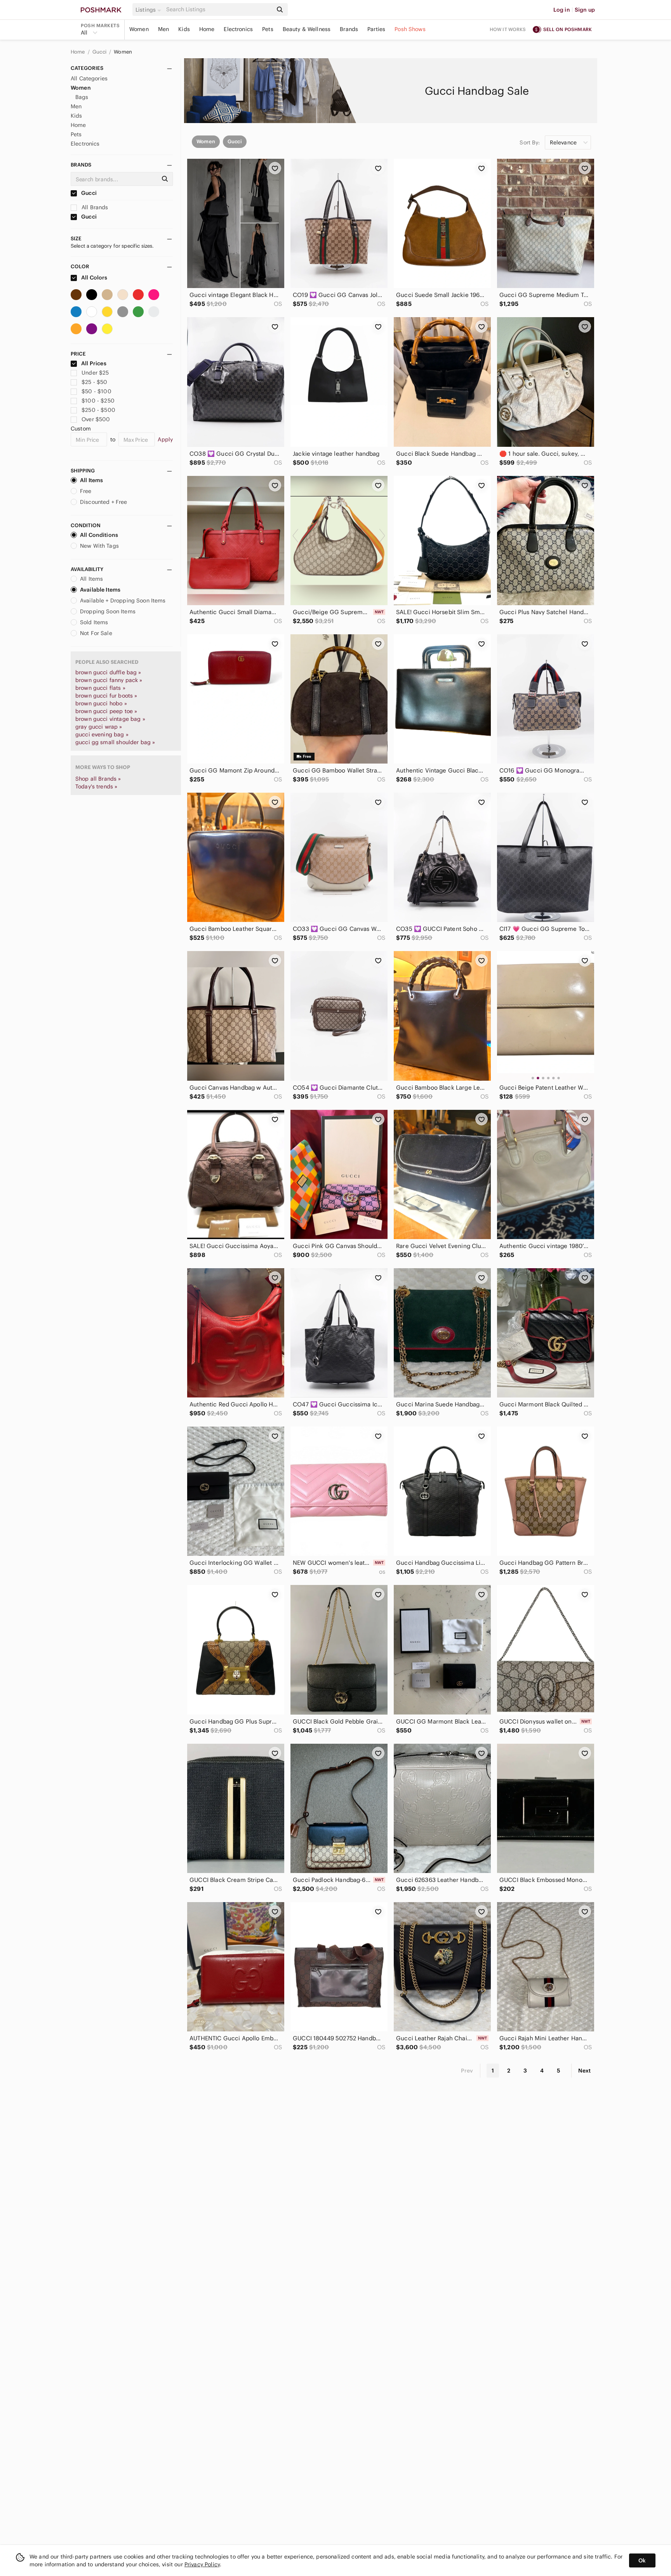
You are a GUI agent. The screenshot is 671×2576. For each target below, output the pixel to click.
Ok (642, 2560)
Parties (376, 29)
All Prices (94, 363)
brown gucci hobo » (101, 703)
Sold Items (94, 622)
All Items (91, 480)
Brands (349, 29)
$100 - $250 (98, 401)
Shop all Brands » (98, 779)
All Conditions (99, 535)
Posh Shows (410, 29)
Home (207, 29)
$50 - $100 (96, 391)
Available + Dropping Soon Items (123, 601)
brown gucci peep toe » (106, 711)
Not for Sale (96, 633)
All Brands (94, 207)
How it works (508, 29)
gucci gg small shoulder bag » (115, 742)
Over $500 (96, 419)
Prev (467, 2071)
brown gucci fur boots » (106, 696)
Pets (268, 29)
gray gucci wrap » (99, 727)
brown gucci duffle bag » (108, 672)
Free (86, 491)
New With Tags (99, 546)
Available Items (100, 590)
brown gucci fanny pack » (109, 680)
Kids (184, 29)
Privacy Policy (202, 2564)
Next (584, 2071)
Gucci (100, 52)
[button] (149, 10)
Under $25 (95, 373)
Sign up (585, 10)
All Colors (94, 278)
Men (163, 29)
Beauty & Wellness (307, 29)
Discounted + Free (104, 502)
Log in (562, 10)
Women (139, 29)
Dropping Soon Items (108, 611)
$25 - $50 (94, 382)
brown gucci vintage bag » (110, 719)
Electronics (238, 29)
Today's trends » (96, 786)
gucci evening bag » (102, 734)
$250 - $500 (98, 410)
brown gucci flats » (100, 688)
